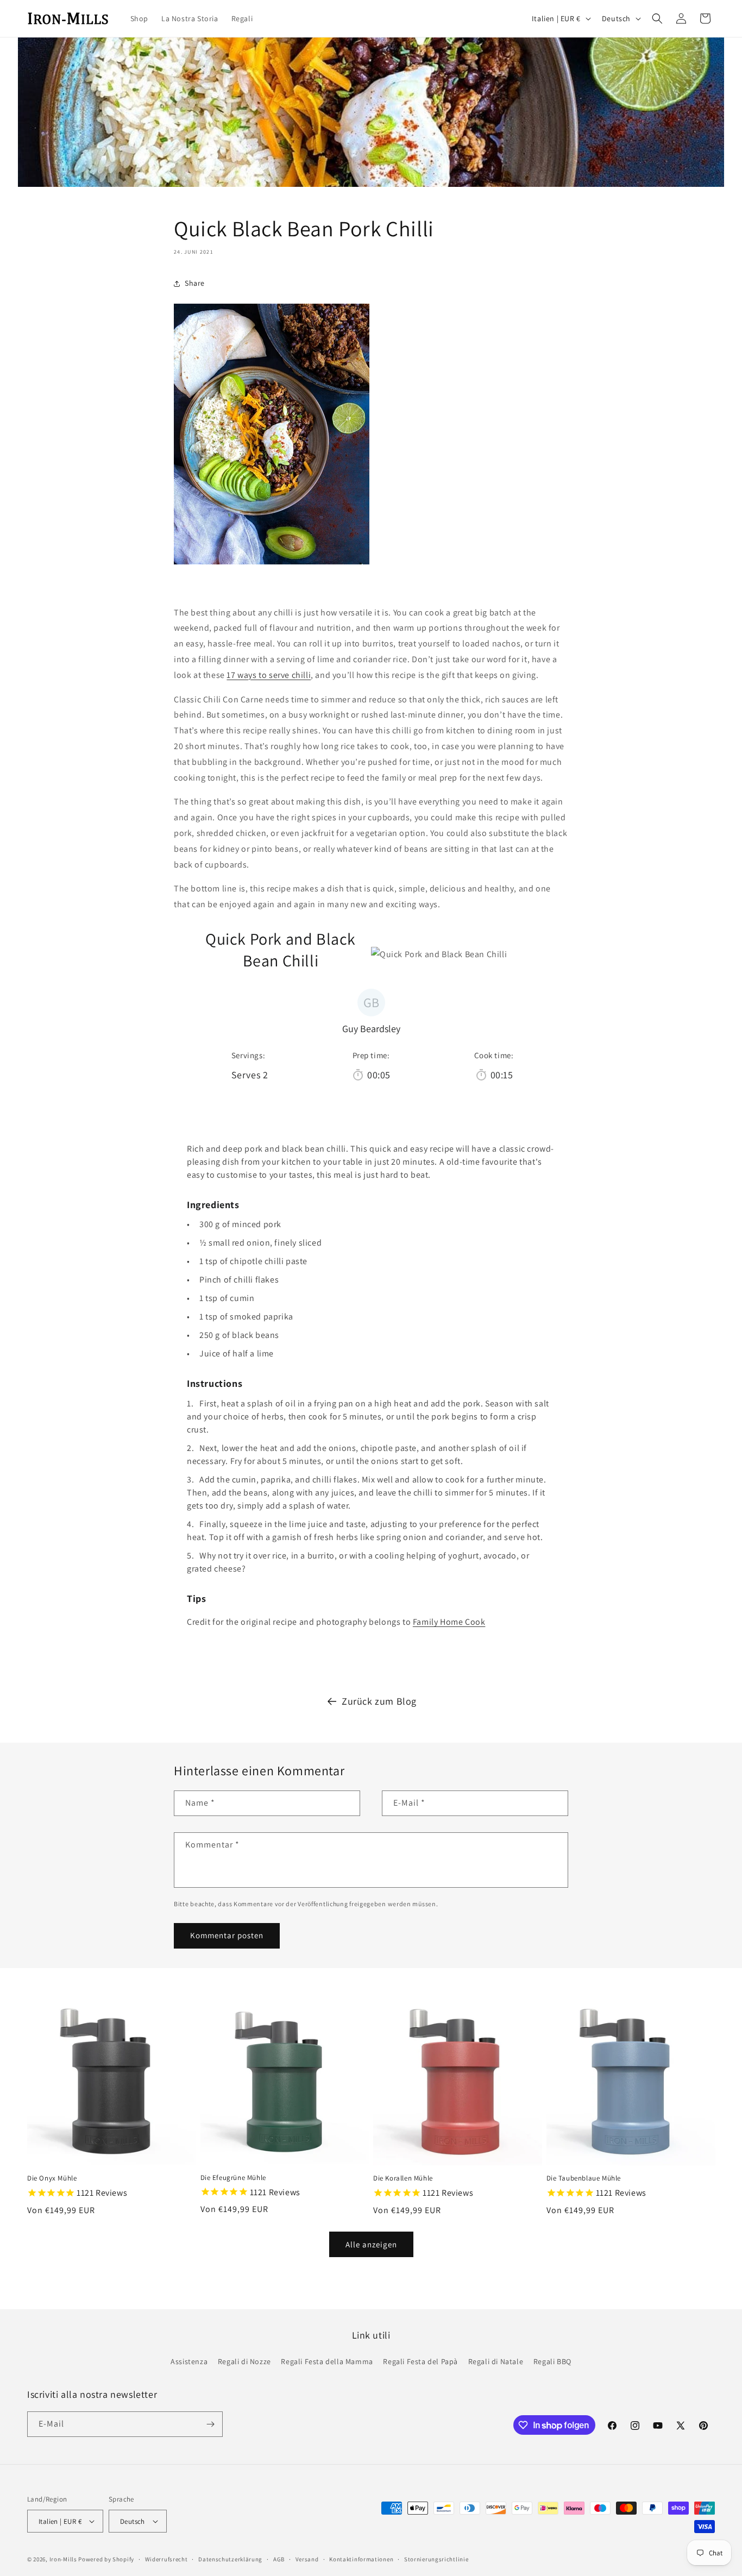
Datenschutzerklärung (230, 2559)
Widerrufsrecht (166, 2559)
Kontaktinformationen (361, 2559)
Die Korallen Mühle (403, 2178)
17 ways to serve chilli (269, 675)
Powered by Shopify (106, 2559)
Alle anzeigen (371, 2244)
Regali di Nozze (244, 2361)
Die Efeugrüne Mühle (233, 2178)
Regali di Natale (496, 2361)
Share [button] (195, 283)
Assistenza (189, 2361)
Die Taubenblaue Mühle (584, 2178)
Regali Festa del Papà (420, 2361)
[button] (657, 18)
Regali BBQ (552, 2361)
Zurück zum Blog (379, 1701)
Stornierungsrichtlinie (436, 2559)
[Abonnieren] (210, 2424)
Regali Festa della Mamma (327, 2361)
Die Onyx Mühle (52, 2178)
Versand (307, 2559)
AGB (279, 2559)
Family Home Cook (449, 1622)
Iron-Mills (63, 2559)
